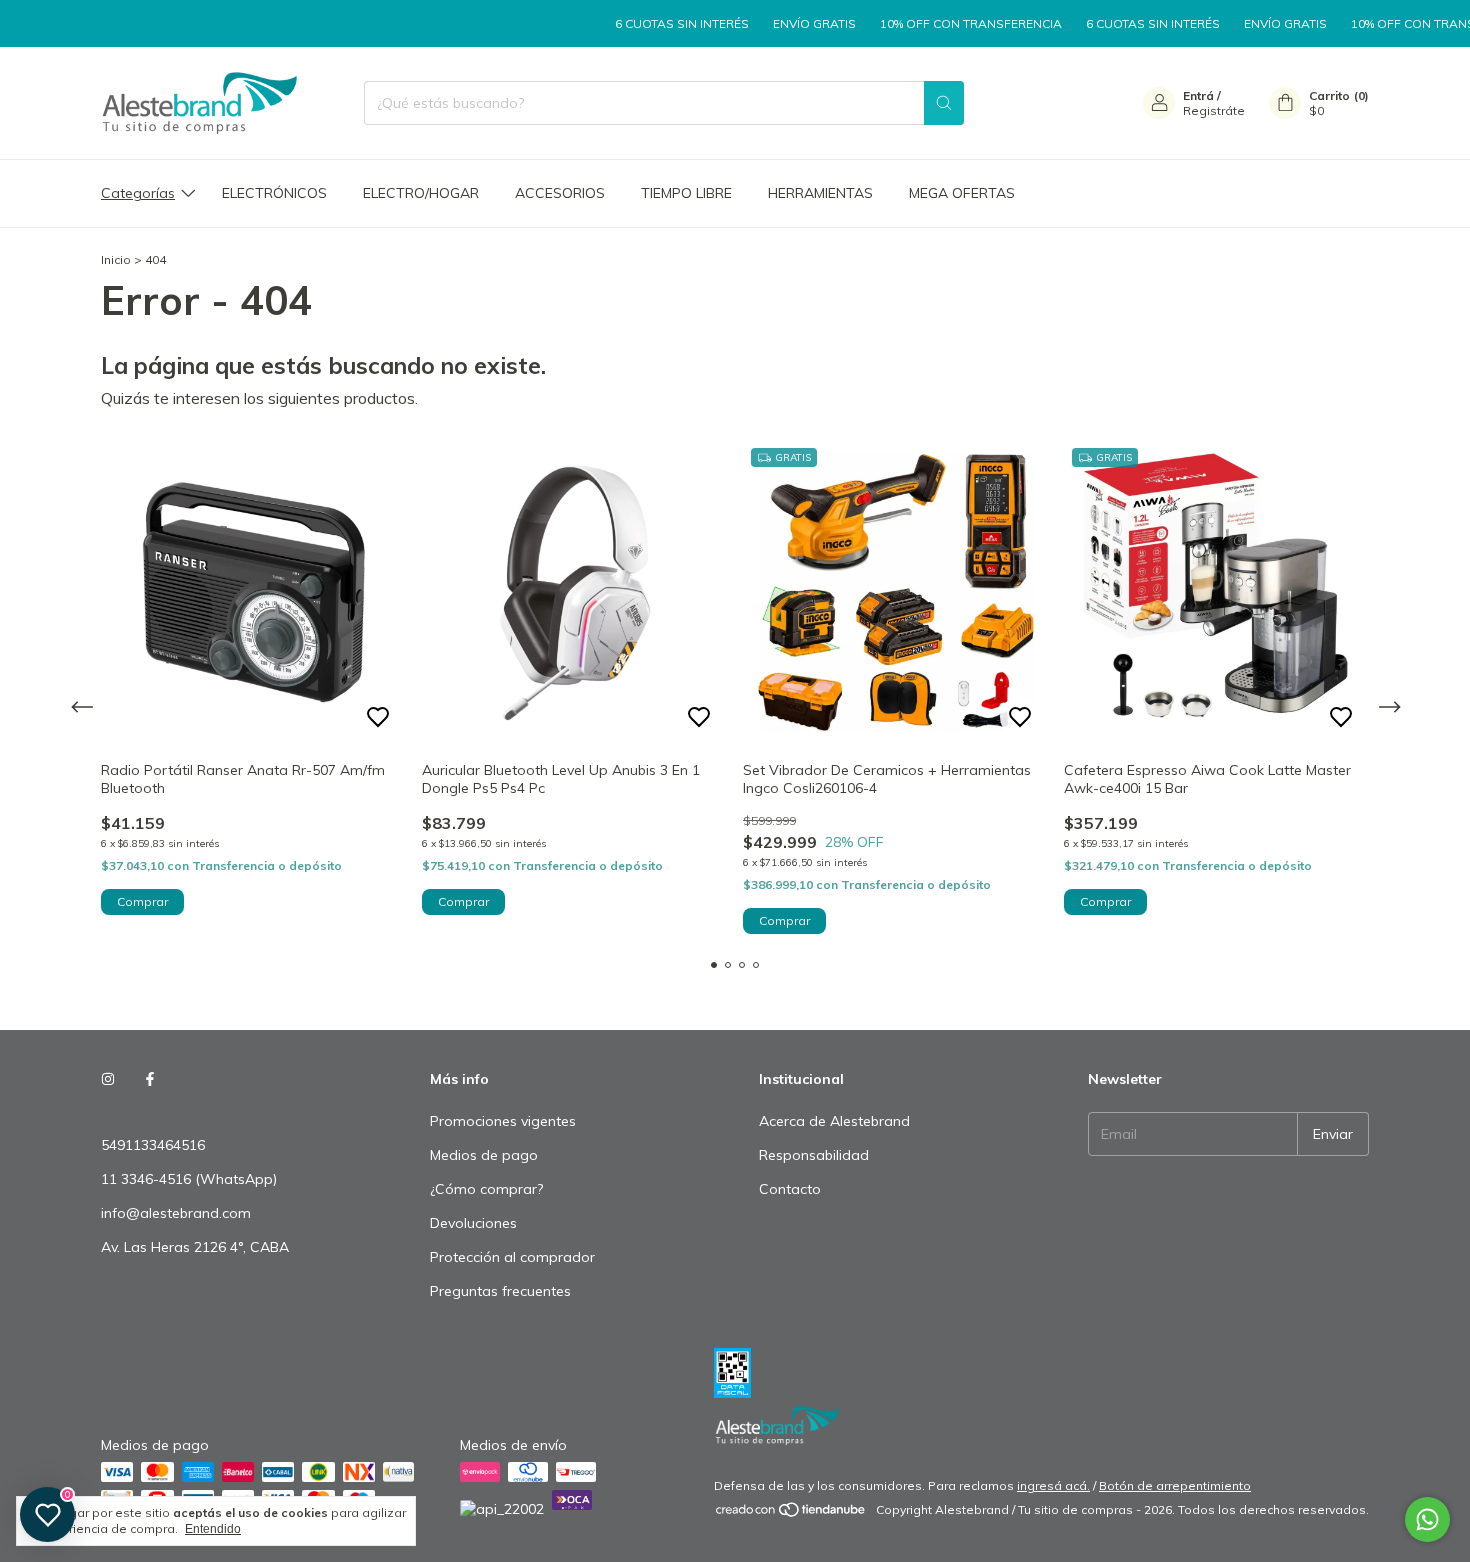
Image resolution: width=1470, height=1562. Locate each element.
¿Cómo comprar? (486, 1189)
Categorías (138, 193)
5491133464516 (153, 1145)
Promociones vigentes (503, 1121)
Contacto (790, 1189)
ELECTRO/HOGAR (421, 193)
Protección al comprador (512, 1257)
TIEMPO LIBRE (686, 193)
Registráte (1214, 110)
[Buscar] (944, 103)
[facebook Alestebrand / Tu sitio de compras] (150, 1079)
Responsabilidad (814, 1155)
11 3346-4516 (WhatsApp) (189, 1179)
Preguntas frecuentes (500, 1291)
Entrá (1198, 95)
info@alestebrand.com (176, 1213)
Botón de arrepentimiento (1175, 1485)
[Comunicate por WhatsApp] (1427, 1519)
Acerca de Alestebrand (834, 1121)
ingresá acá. (1053, 1485)
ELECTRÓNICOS (274, 193)
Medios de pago (484, 1155)
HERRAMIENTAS (820, 193)
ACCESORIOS (560, 193)
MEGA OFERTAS (962, 193)
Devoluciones (473, 1223)
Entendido (213, 1529)
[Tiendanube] (791, 1514)
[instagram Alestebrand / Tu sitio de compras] (108, 1079)
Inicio (116, 259)
